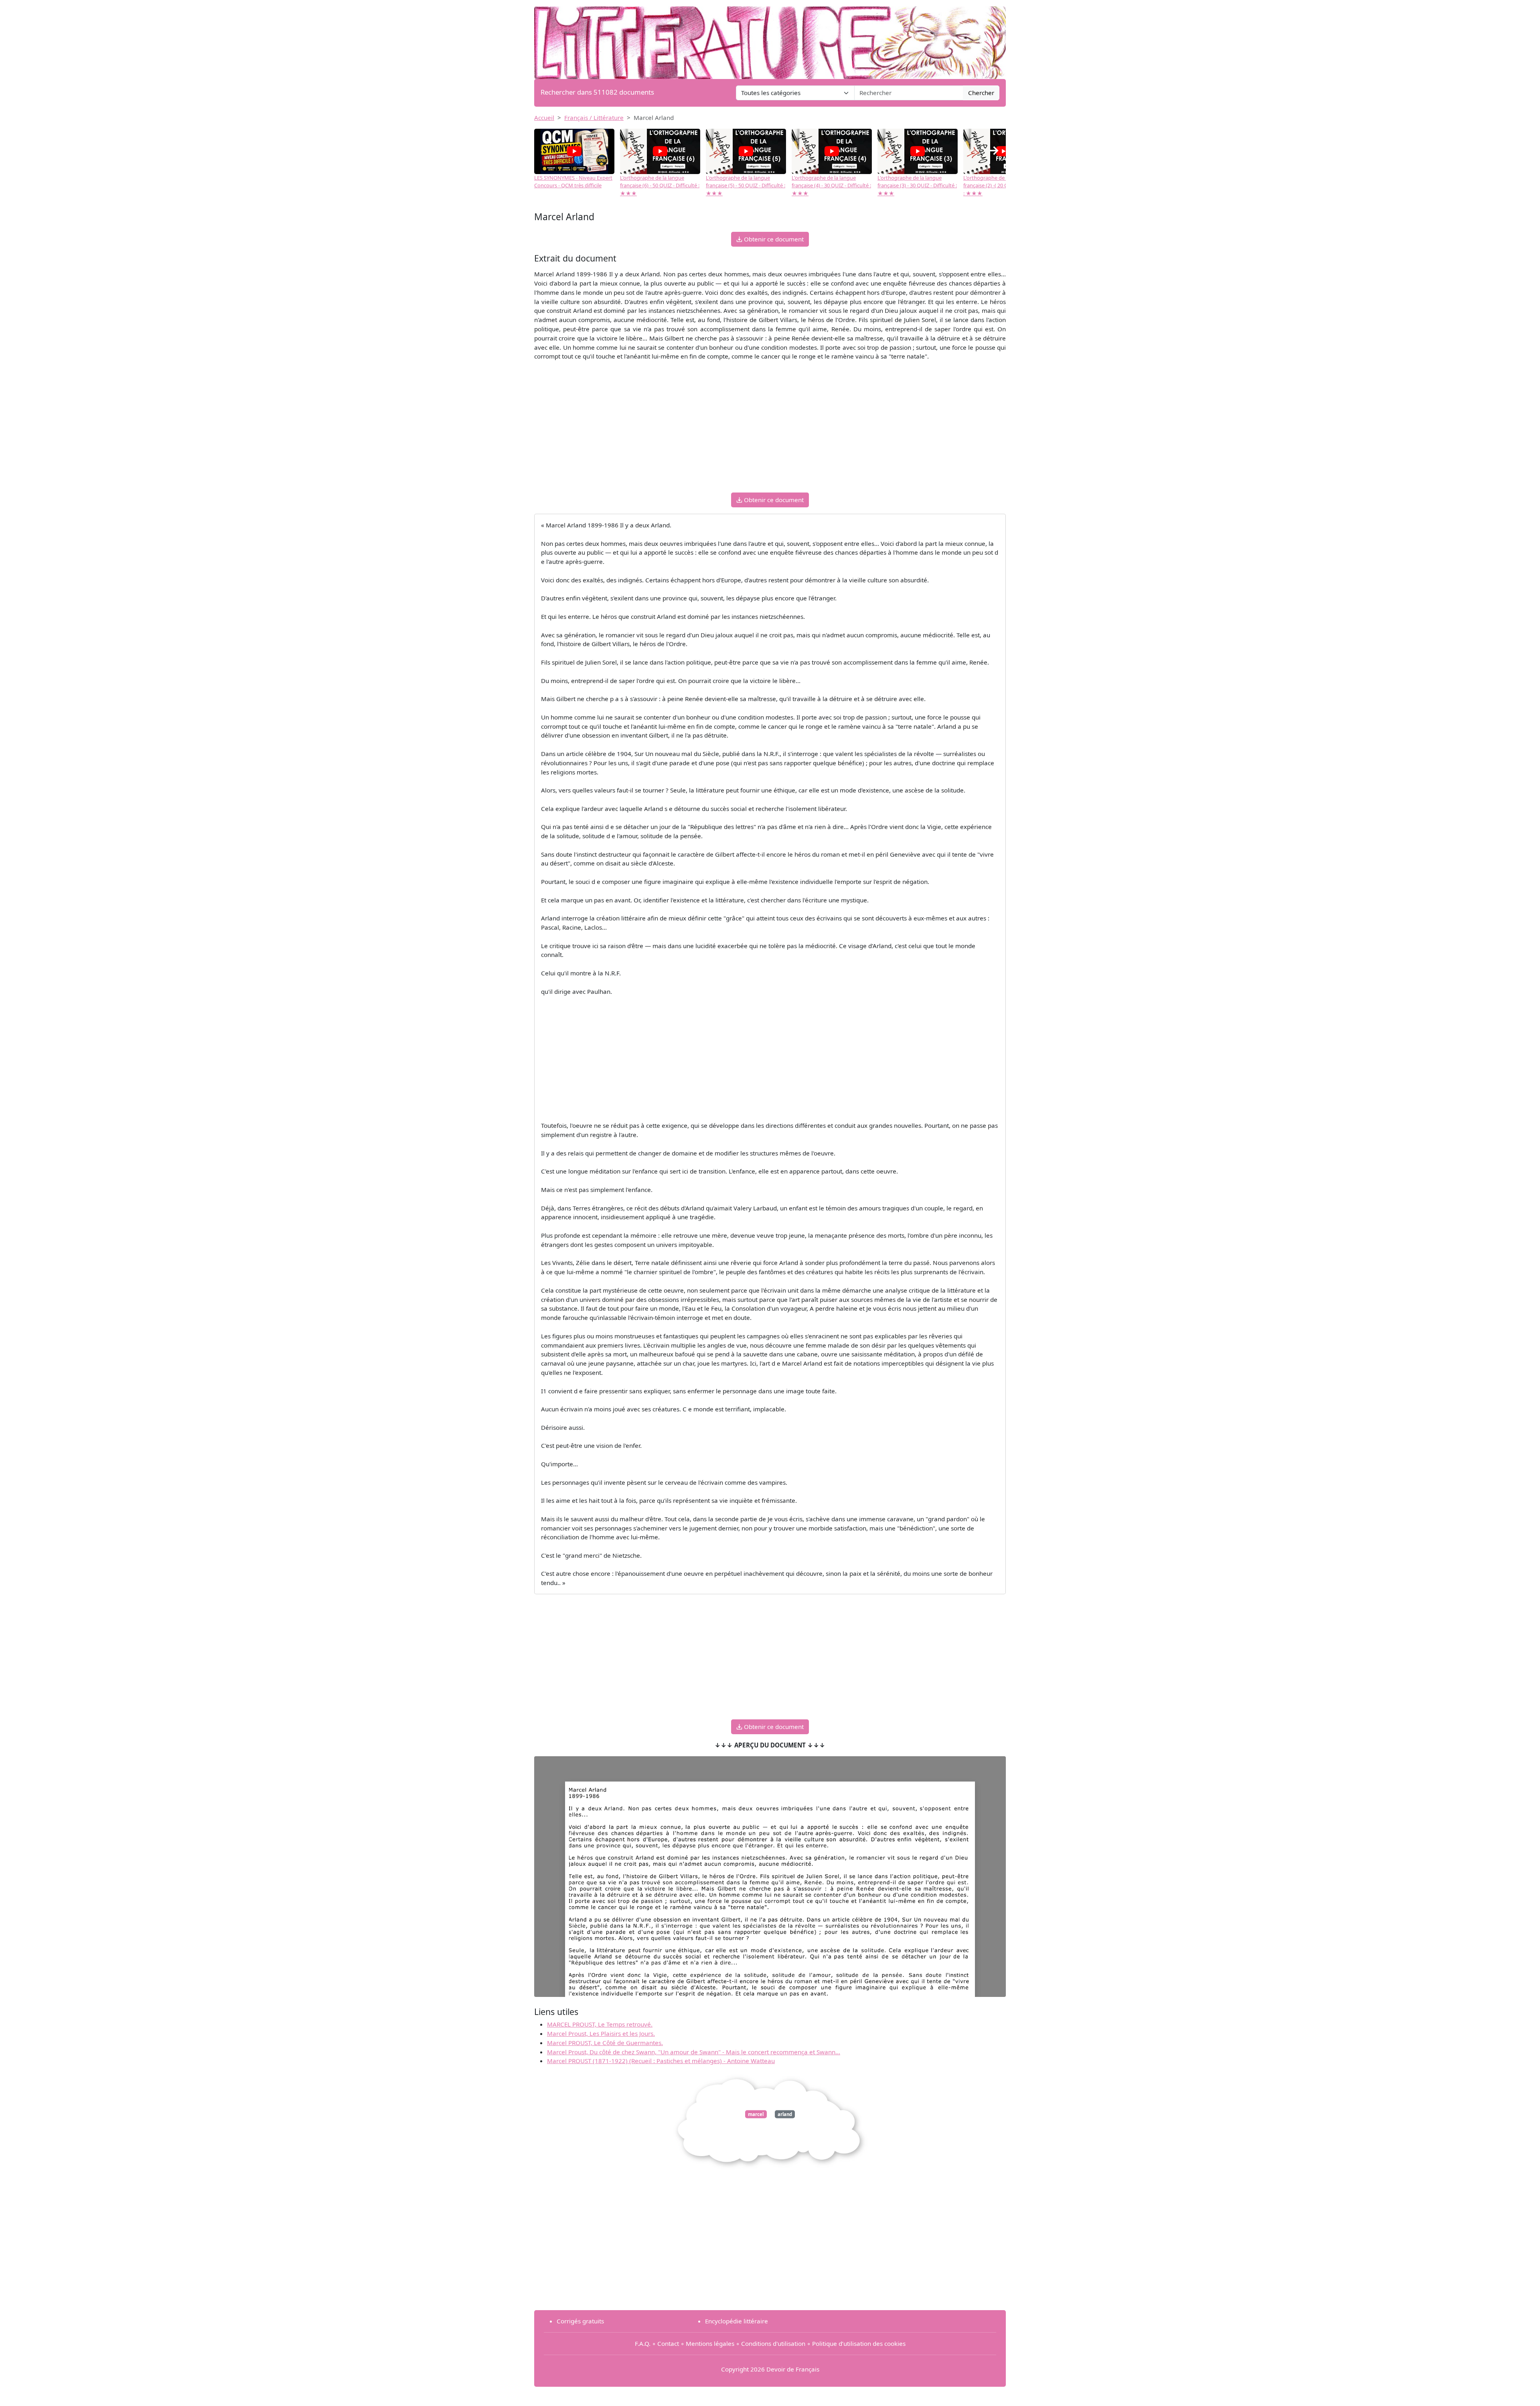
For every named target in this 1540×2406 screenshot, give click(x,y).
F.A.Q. (643, 2343)
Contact (668, 2343)
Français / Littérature (594, 118)
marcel (756, 2114)
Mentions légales (710, 2343)
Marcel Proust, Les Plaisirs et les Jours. (601, 2033)
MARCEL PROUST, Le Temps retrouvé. (600, 2024)
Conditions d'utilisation (773, 2343)
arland (785, 2114)
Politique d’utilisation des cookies (859, 2343)
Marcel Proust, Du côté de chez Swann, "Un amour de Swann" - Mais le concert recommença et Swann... (694, 2052)
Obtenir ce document (773, 239)
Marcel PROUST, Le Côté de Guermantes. (605, 2043)
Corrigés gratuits (580, 2321)
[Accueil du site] (770, 39)
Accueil (544, 118)
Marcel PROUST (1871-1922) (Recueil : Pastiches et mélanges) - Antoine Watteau (661, 2061)
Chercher (981, 93)
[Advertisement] (770, 430)
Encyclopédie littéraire (737, 2321)
